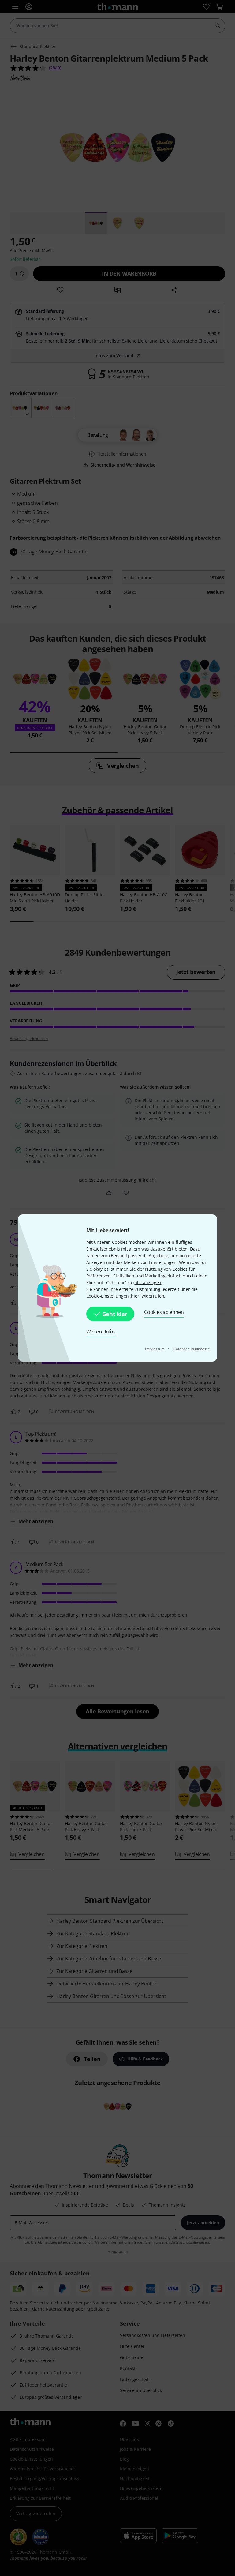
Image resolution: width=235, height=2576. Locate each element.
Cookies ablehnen (164, 1312)
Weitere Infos (101, 1332)
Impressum (155, 1349)
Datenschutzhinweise (191, 1349)
